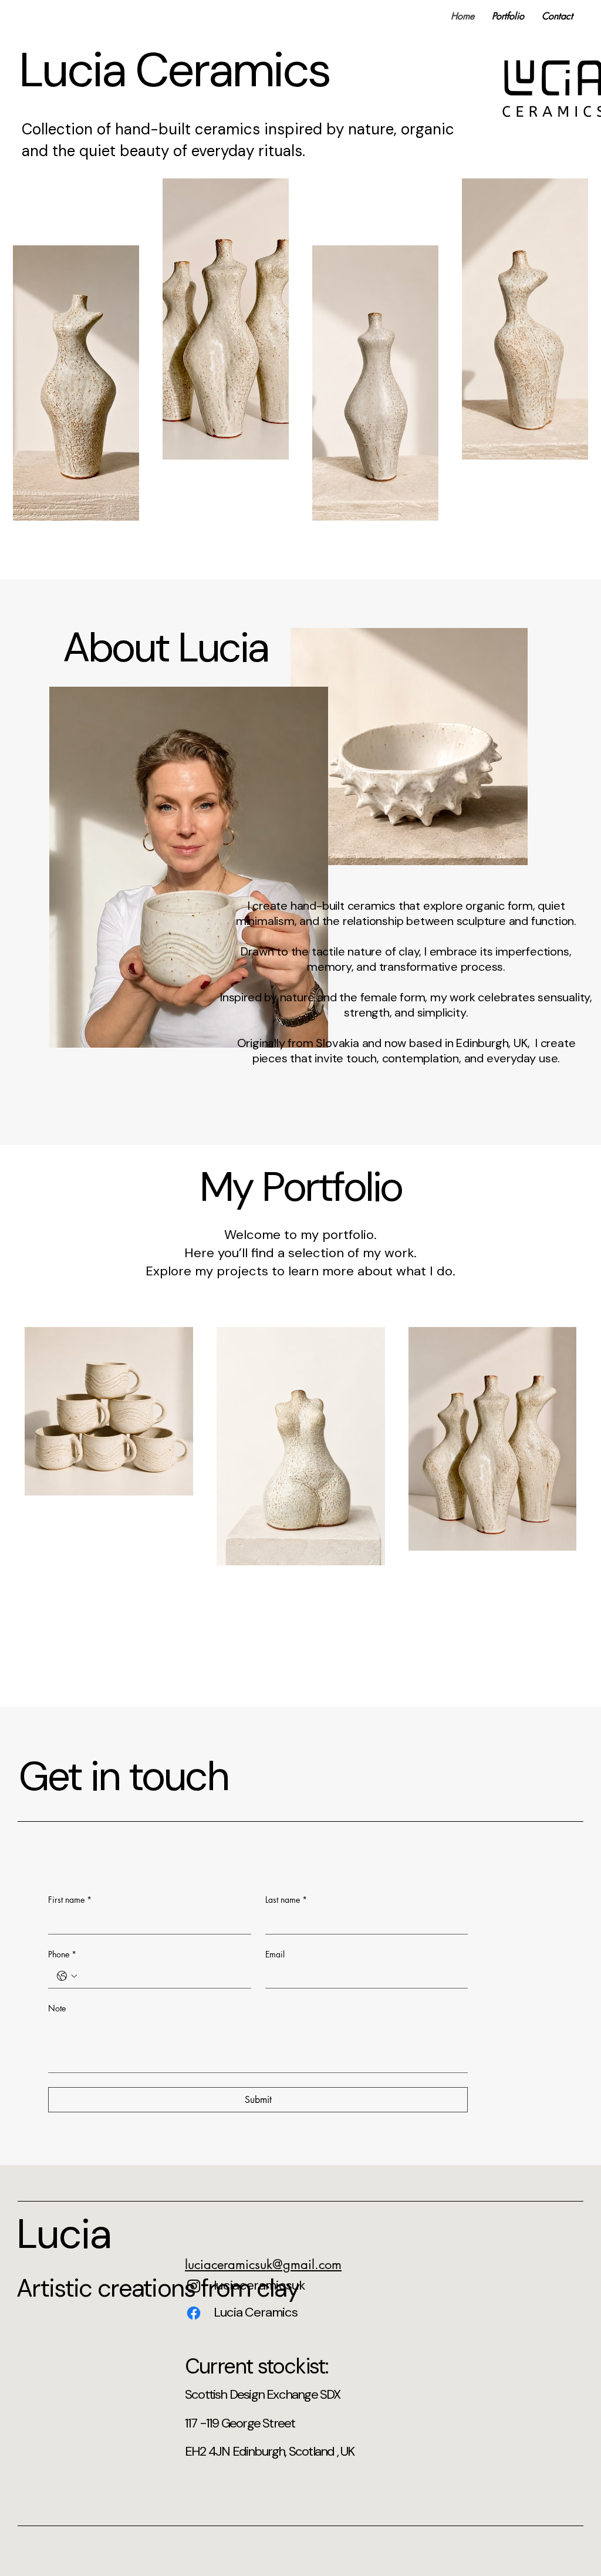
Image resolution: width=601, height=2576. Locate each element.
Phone (62, 1954)
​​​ (263, 2264)
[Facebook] (194, 2313)
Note (57, 2008)
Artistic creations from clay (158, 2288)
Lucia (64, 2234)
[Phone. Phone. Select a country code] (67, 1976)
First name (70, 1900)
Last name (286, 1900)
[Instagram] (194, 2286)
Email (275, 1954)
